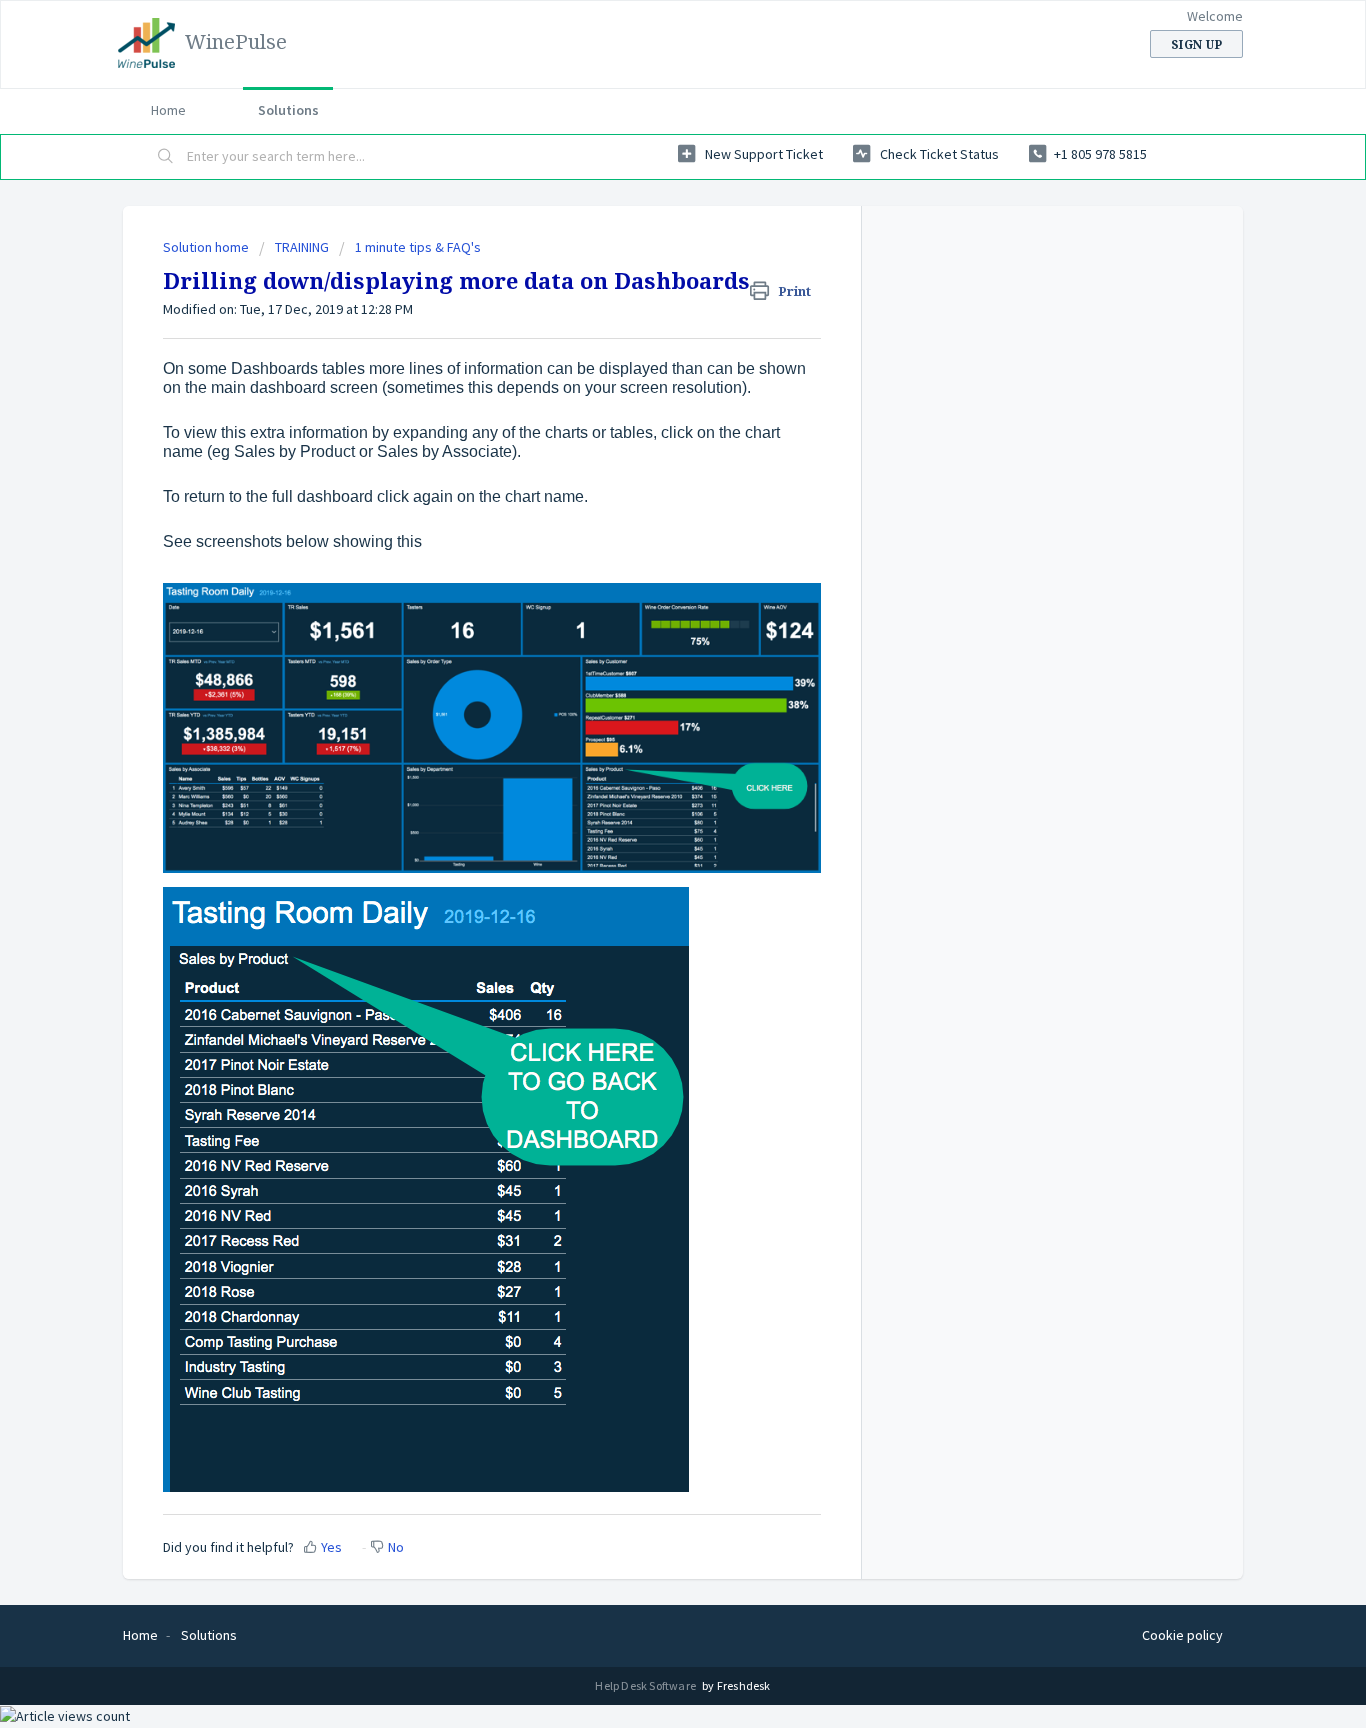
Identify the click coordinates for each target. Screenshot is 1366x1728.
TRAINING (302, 247)
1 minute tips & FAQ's (418, 247)
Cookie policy (1182, 1635)
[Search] (166, 157)
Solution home (207, 247)
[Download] (646, 614)
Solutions (288, 110)
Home (168, 110)
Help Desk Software (646, 1685)
